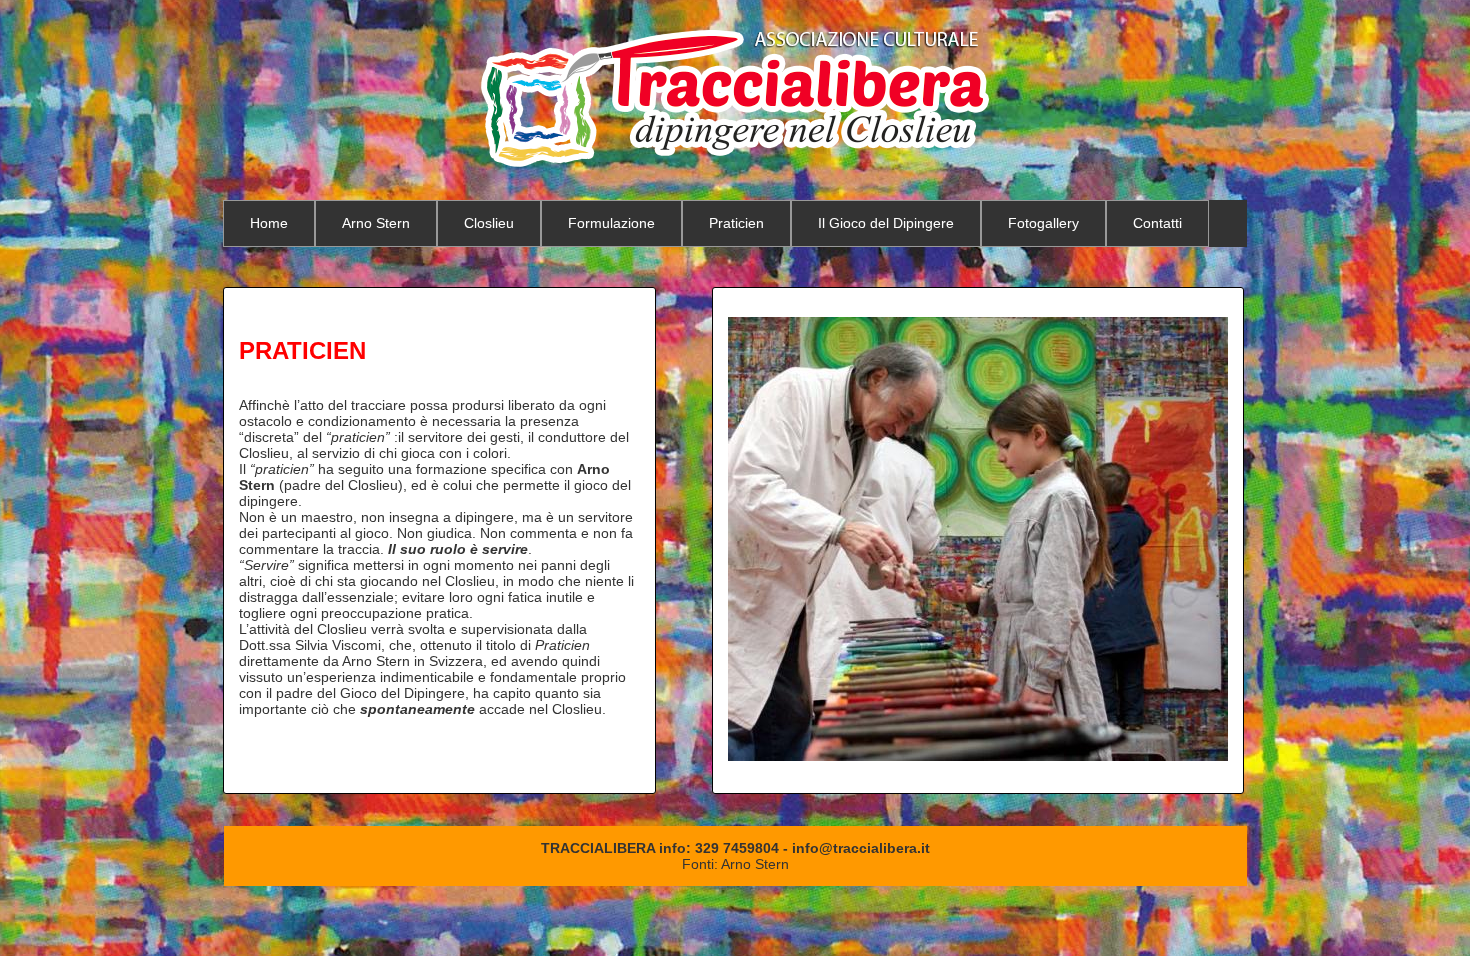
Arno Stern (376, 223)
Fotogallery (1043, 223)
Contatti (1157, 223)
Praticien (736, 223)
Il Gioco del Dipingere (886, 223)
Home (269, 223)
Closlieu (489, 223)
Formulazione (611, 223)
